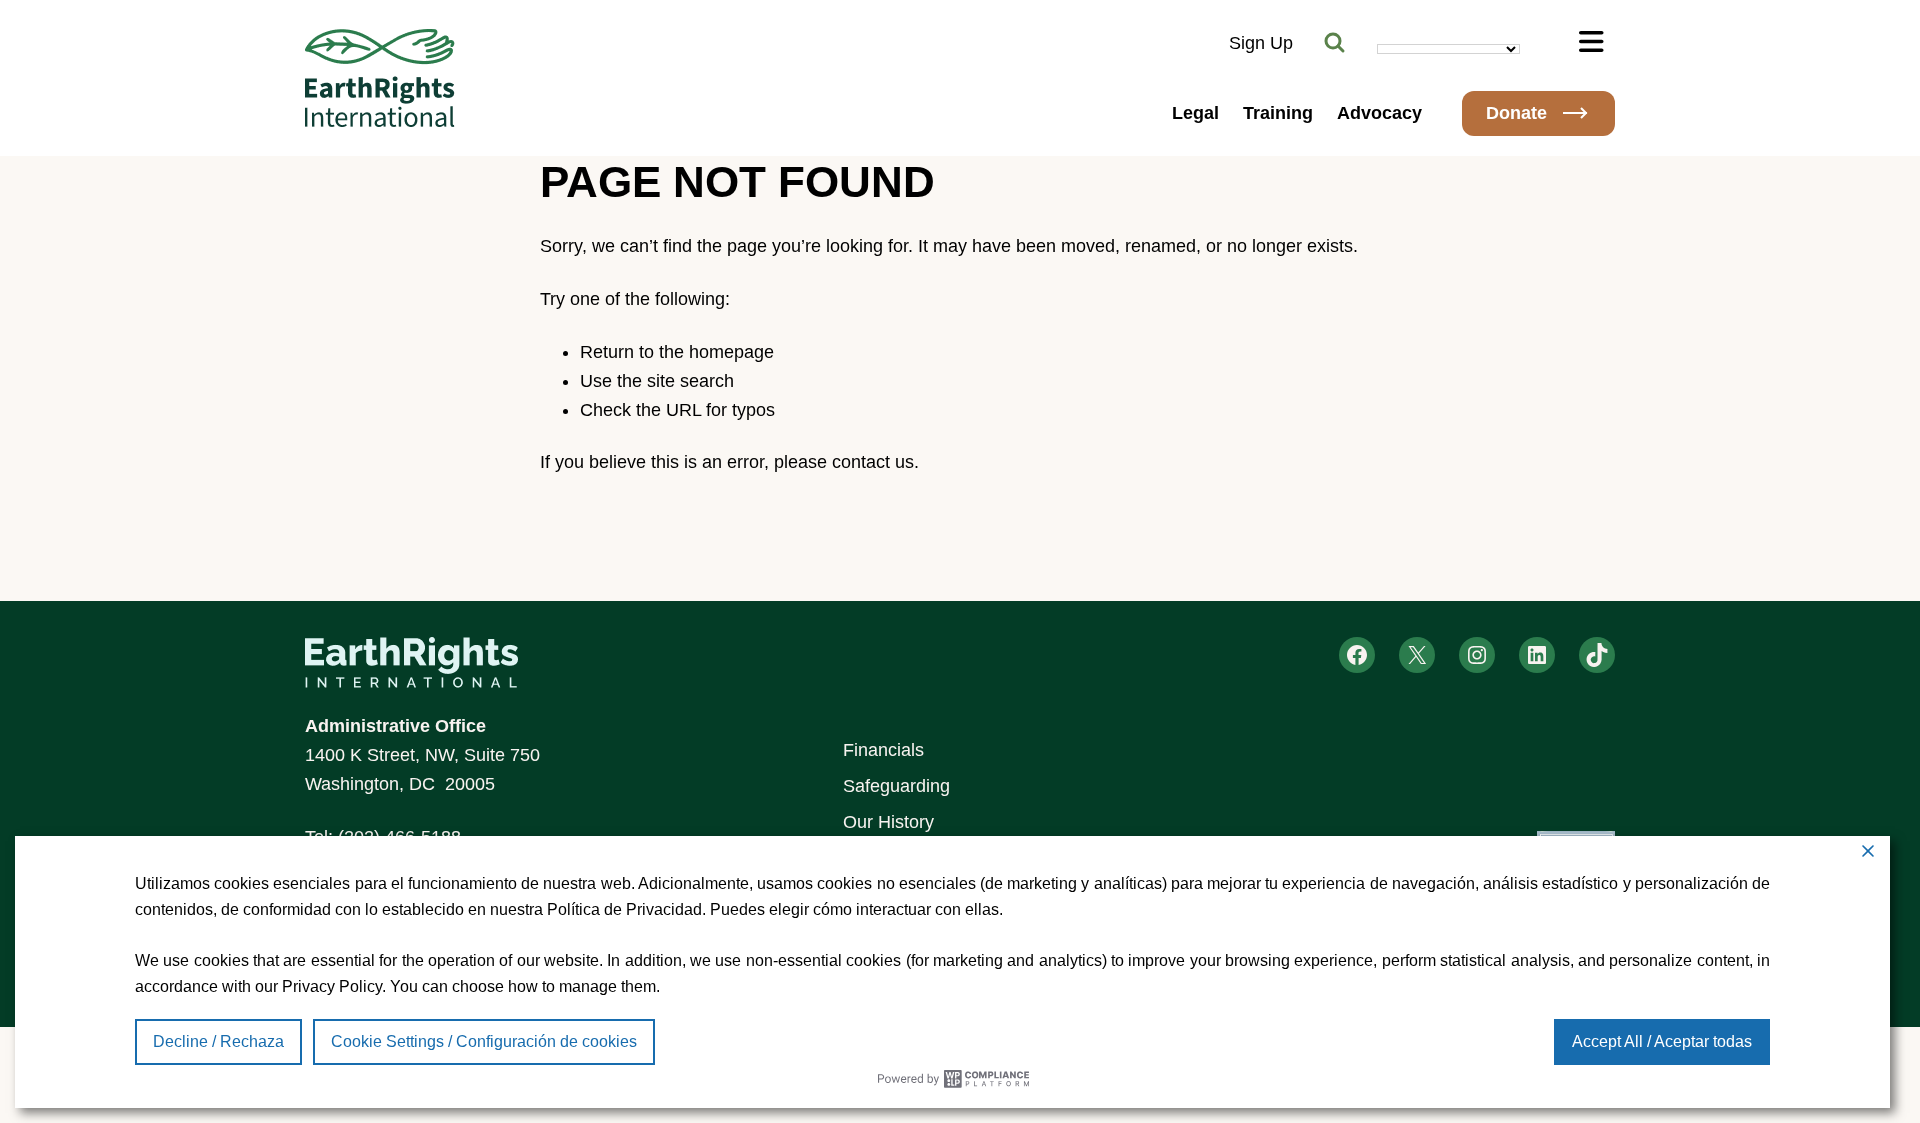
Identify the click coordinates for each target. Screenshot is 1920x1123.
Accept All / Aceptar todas (1662, 1041)
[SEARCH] (1335, 43)
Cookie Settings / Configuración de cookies (484, 1041)
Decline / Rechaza (218, 1041)
